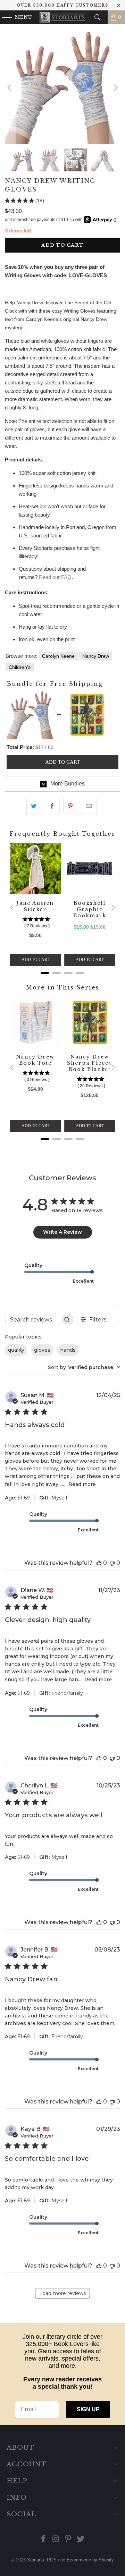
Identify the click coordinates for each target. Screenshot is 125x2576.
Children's (20, 667)
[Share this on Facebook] (52, 806)
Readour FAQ (55, 577)
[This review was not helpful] (112, 1563)
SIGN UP (88, 2409)
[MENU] (4, 17)
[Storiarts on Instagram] (56, 2539)
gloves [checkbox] (42, 1350)
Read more (82, 1484)
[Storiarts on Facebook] (44, 2539)
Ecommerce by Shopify (90, 2560)
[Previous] (10, 88)
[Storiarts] (62, 17)
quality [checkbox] (16, 1350)
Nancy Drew (96, 656)
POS (52, 2560)
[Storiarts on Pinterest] (68, 2539)
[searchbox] (33, 1319)
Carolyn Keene (58, 656)
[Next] (115, 88)
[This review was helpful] (99, 1563)
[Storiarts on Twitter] (81, 2539)
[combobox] (84, 1367)
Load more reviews (62, 2293)
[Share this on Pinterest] (71, 806)
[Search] (98, 17)
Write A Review (62, 1232)
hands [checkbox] (68, 1350)
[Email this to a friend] (89, 806)
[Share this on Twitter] (34, 806)
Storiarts (36, 2560)
